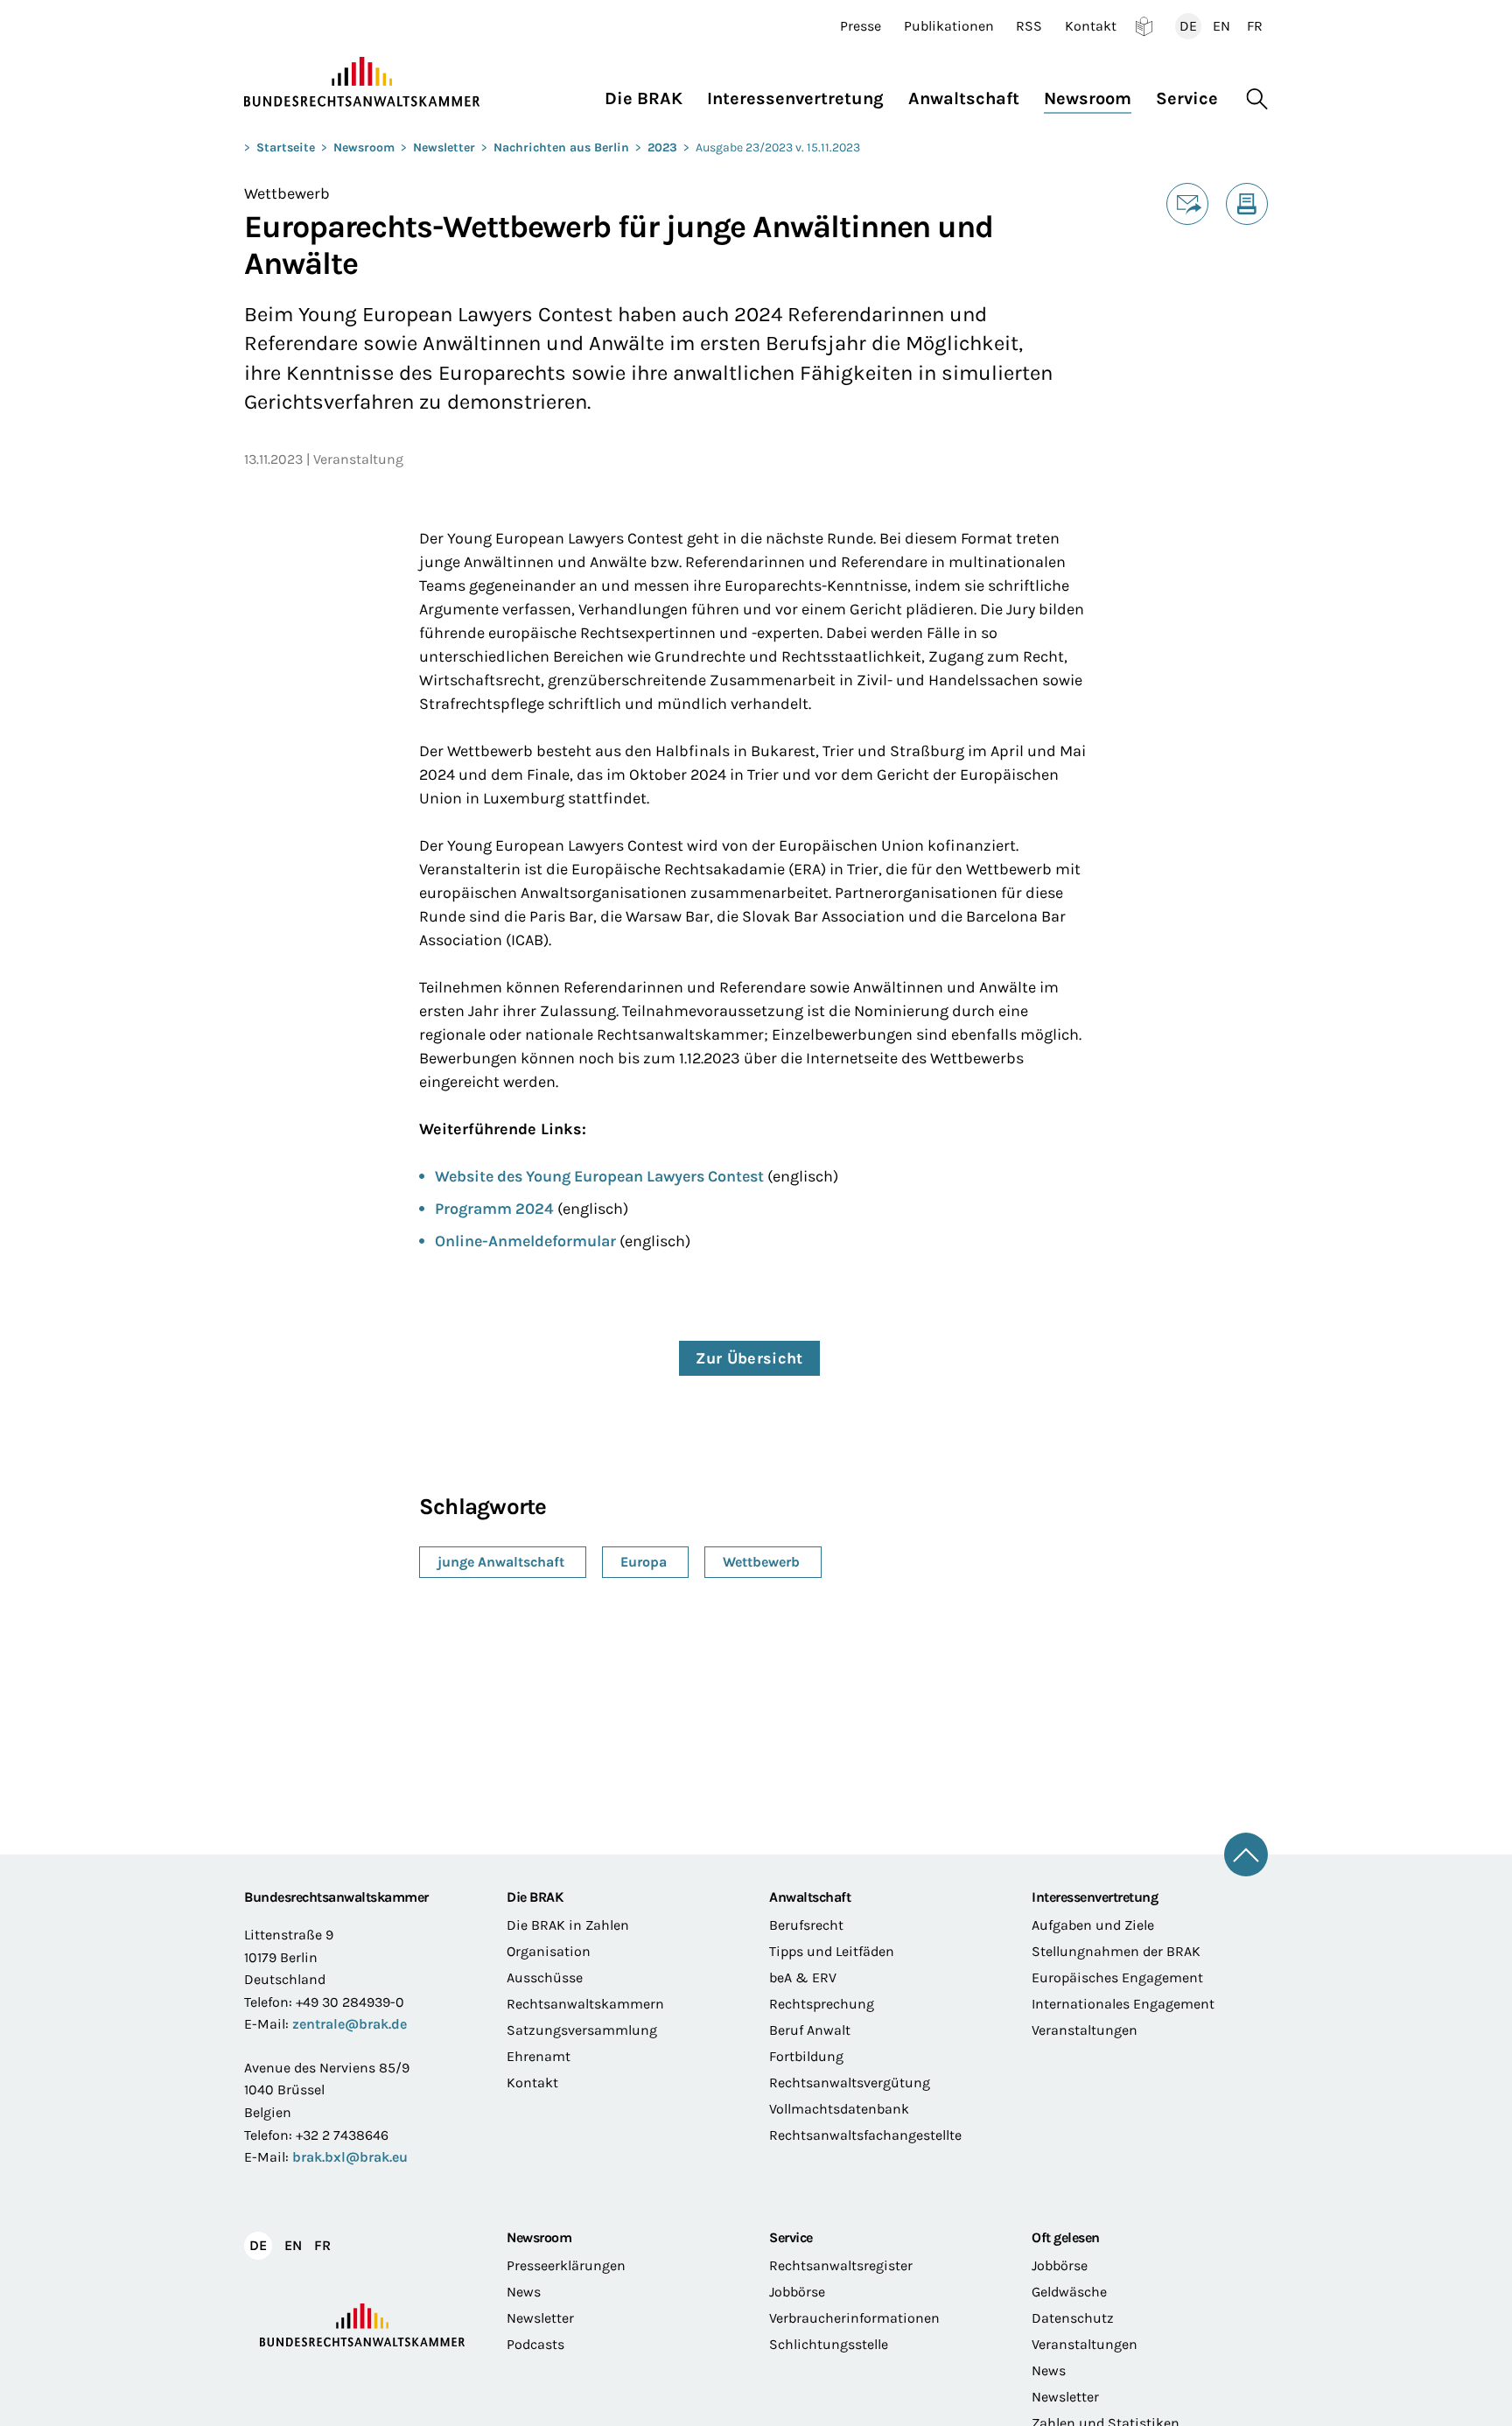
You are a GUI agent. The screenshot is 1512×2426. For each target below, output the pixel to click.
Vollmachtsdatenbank (839, 2109)
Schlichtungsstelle (829, 2344)
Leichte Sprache (1144, 26)
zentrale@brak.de (350, 2024)
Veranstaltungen (1085, 2030)
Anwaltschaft (810, 1897)
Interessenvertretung (1095, 1897)
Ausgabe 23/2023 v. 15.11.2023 (778, 147)
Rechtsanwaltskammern (585, 2004)
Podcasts (535, 2344)
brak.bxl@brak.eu (350, 2157)
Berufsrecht (806, 1925)
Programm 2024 (494, 1209)
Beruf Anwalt (810, 2030)
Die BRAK (535, 1897)
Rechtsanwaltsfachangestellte (865, 2135)
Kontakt (1091, 26)
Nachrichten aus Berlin (561, 147)
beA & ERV (803, 1977)
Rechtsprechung (822, 2004)
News (524, 2292)
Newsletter (444, 147)
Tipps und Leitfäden (832, 1951)
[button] (650, 94)
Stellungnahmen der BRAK (1116, 1951)
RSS (1029, 26)
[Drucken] (1247, 204)
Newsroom (364, 147)
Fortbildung (806, 2056)
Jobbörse (797, 2292)
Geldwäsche (1069, 2292)
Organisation (549, 1951)
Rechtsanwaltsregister (841, 2265)
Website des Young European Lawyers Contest (599, 1176)
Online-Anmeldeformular (525, 1241)
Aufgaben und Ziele (1093, 1925)
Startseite (286, 147)
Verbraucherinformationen (854, 2318)
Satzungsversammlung (582, 2030)
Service (791, 2237)
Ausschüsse (545, 1977)
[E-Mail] (1187, 204)
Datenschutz (1073, 2318)
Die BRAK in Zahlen (568, 1925)
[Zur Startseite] (362, 82)
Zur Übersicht (749, 1358)
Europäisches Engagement (1117, 1977)
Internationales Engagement (1123, 2004)
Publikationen (949, 26)
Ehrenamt (539, 2056)
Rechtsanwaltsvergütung (850, 2082)
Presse (861, 26)
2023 (662, 147)
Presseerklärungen (566, 2265)
